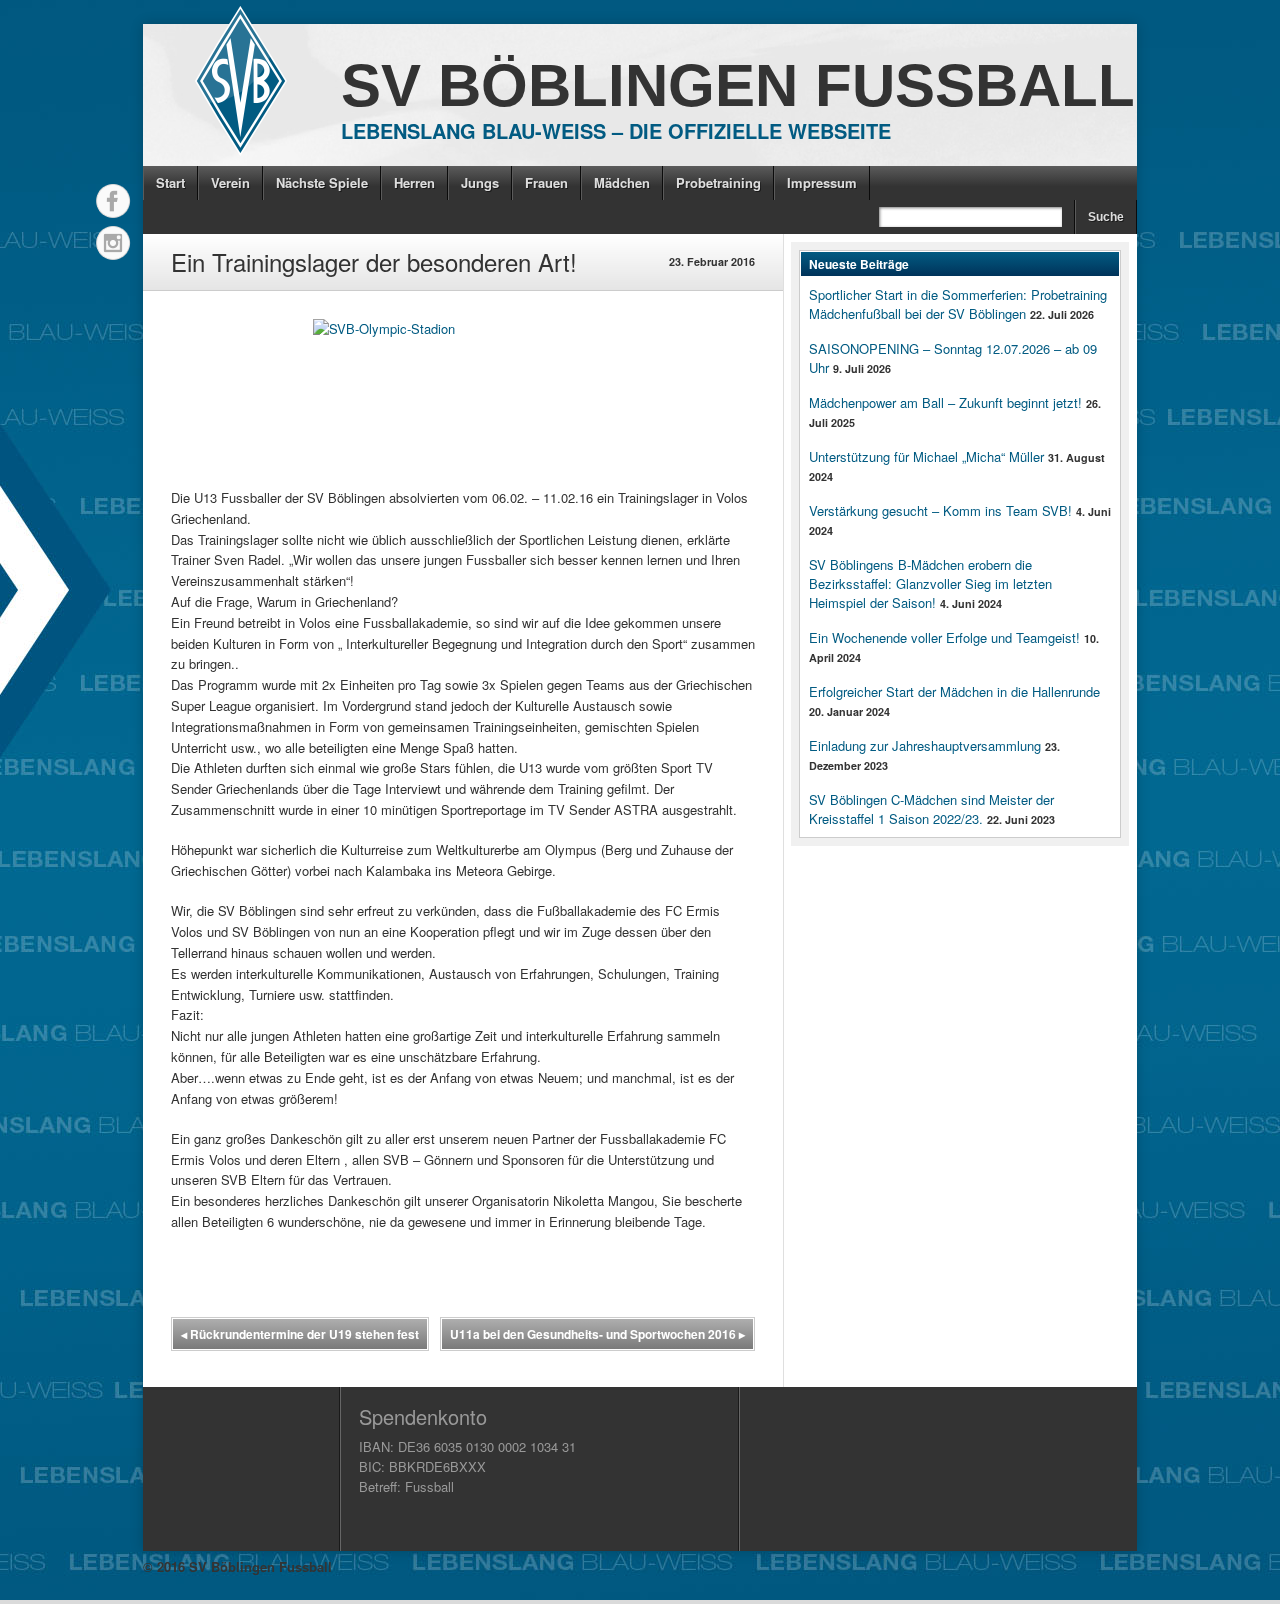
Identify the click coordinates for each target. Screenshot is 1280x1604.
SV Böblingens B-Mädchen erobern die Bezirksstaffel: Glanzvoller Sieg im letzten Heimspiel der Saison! (930, 583)
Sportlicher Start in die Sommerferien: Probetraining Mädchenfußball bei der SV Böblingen (958, 304)
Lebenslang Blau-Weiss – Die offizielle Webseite (616, 130)
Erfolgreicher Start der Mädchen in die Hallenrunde (954, 691)
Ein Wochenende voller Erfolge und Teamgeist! (944, 637)
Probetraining (718, 182)
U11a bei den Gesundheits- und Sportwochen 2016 (597, 1334)
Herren (414, 182)
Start (170, 182)
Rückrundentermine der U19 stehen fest (300, 1334)
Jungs (480, 182)
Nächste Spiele (322, 182)
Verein (230, 182)
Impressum (822, 182)
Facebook (113, 201)
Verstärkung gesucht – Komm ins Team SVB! (940, 510)
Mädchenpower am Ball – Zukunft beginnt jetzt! (945, 402)
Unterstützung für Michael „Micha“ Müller (926, 456)
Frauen (546, 182)
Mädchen (622, 182)
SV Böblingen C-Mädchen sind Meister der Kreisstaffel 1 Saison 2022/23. (931, 809)
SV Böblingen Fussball (738, 85)
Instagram (113, 243)
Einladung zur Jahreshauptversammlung (925, 745)
